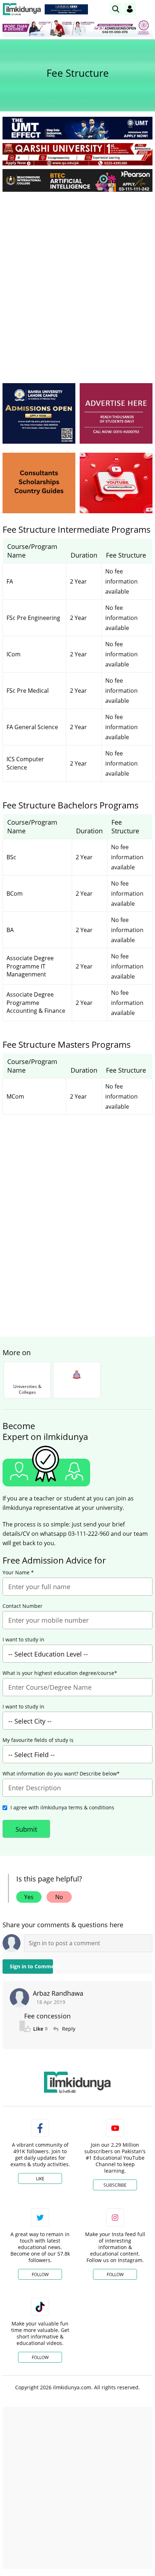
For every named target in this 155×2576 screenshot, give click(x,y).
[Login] (130, 9)
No (59, 1897)
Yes (29, 1897)
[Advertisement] (77, 278)
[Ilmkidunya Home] (22, 9)
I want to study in (23, 1640)
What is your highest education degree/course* (60, 1673)
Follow (40, 2274)
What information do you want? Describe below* (61, 1774)
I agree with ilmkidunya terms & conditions (62, 1807)
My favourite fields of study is (38, 1740)
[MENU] (147, 9)
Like (40, 2179)
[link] (66, 9)
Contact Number (23, 1606)
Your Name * (18, 1573)
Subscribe (115, 2185)
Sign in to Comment (31, 1966)
